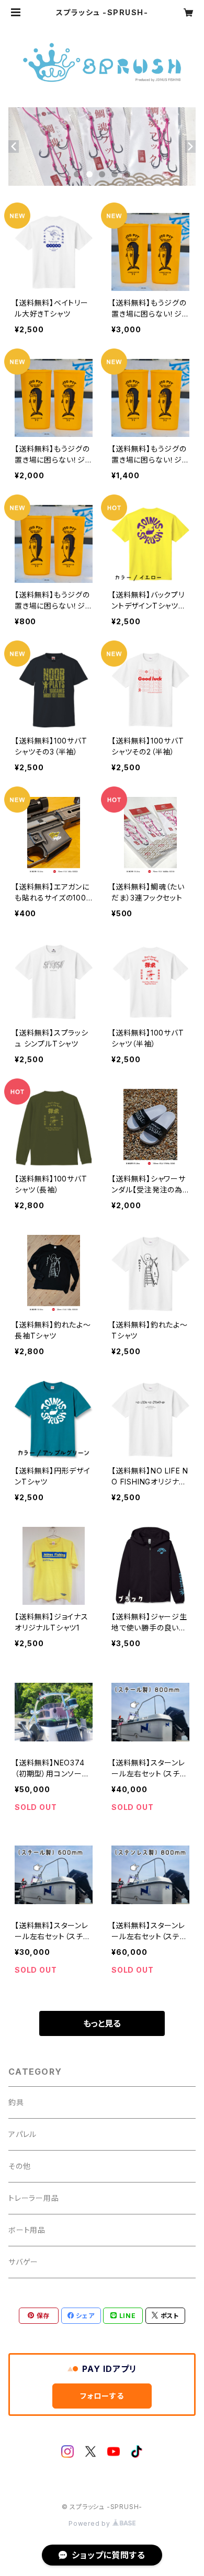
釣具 (16, 2102)
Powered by (90, 2523)
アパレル (22, 2134)
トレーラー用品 (34, 2198)
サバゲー (23, 2262)
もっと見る (102, 2023)
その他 (19, 2166)
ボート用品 (27, 2230)
